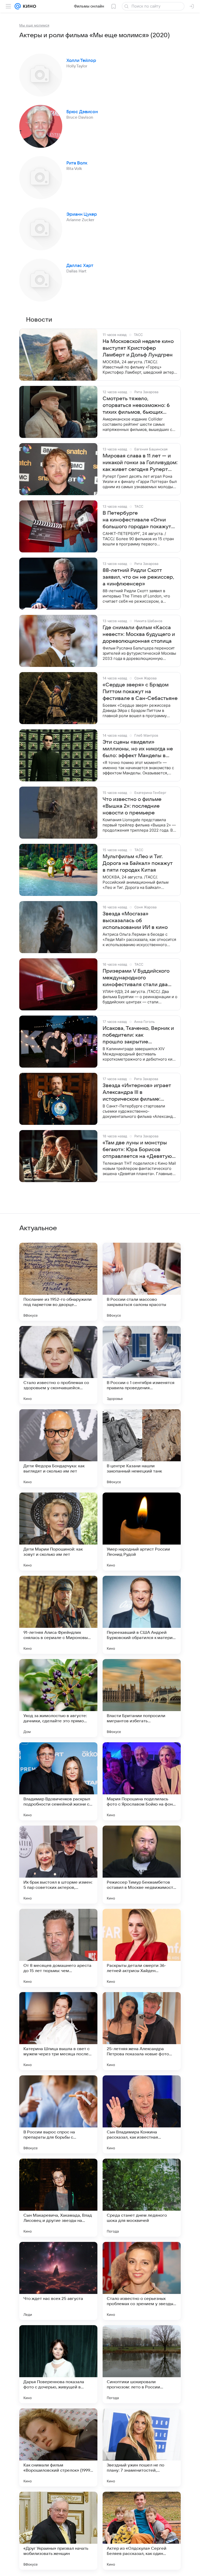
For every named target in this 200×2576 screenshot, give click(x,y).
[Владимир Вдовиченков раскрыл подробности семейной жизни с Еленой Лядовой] (58, 1781)
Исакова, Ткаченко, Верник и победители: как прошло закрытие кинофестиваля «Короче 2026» (138, 1035)
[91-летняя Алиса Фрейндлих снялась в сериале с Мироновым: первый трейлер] (58, 1615)
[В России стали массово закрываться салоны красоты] (142, 1282)
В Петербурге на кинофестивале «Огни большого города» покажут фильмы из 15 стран (137, 520)
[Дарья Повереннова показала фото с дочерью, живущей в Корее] (58, 2364)
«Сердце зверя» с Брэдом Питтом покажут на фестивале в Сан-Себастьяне (140, 692)
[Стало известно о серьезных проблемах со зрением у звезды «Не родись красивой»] (142, 2281)
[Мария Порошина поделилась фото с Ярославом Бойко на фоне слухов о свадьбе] (142, 1781)
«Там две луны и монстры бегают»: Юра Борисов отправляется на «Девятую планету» (137, 1150)
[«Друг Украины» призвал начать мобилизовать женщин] (58, 2531)
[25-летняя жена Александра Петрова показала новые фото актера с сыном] (142, 2031)
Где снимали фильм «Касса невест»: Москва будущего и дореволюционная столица (139, 634)
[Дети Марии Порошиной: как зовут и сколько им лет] (58, 1532)
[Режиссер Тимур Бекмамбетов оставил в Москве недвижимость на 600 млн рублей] (142, 1865)
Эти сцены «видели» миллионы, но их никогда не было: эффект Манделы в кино (138, 749)
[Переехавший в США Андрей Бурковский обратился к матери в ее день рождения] (142, 1615)
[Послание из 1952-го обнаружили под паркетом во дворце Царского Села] (58, 1282)
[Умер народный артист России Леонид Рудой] (142, 1532)
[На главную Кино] (29, 6)
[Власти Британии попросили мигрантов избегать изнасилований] (142, 1698)
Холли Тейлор (81, 61)
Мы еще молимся (34, 25)
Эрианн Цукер (82, 214)
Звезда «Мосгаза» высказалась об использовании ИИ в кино (135, 921)
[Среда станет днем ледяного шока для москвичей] (142, 2198)
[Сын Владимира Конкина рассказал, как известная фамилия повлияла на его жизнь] (142, 2114)
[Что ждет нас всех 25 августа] (58, 2281)
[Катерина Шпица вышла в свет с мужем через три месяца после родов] (58, 2031)
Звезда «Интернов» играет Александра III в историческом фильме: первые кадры (137, 1093)
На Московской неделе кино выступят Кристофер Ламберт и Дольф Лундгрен (138, 348)
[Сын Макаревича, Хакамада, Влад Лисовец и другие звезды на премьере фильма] (58, 2198)
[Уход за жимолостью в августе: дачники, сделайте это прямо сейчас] (58, 1698)
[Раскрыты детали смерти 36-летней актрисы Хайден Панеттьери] (142, 1948)
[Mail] (18, 6)
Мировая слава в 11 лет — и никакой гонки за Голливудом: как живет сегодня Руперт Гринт (140, 463)
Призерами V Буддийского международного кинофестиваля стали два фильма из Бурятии (136, 978)
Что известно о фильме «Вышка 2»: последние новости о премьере (132, 806)
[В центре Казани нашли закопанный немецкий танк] (142, 1448)
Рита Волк (77, 163)
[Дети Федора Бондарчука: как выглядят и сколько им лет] (58, 1448)
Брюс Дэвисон (82, 112)
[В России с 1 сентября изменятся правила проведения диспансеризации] (142, 1365)
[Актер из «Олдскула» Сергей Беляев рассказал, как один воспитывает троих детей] (142, 2531)
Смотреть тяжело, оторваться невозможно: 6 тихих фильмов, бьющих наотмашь (136, 406)
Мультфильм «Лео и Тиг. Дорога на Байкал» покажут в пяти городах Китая (138, 863)
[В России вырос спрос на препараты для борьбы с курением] (58, 2114)
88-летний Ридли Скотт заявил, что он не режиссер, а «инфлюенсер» (138, 577)
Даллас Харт (80, 266)
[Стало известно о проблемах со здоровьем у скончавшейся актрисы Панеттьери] (58, 1365)
